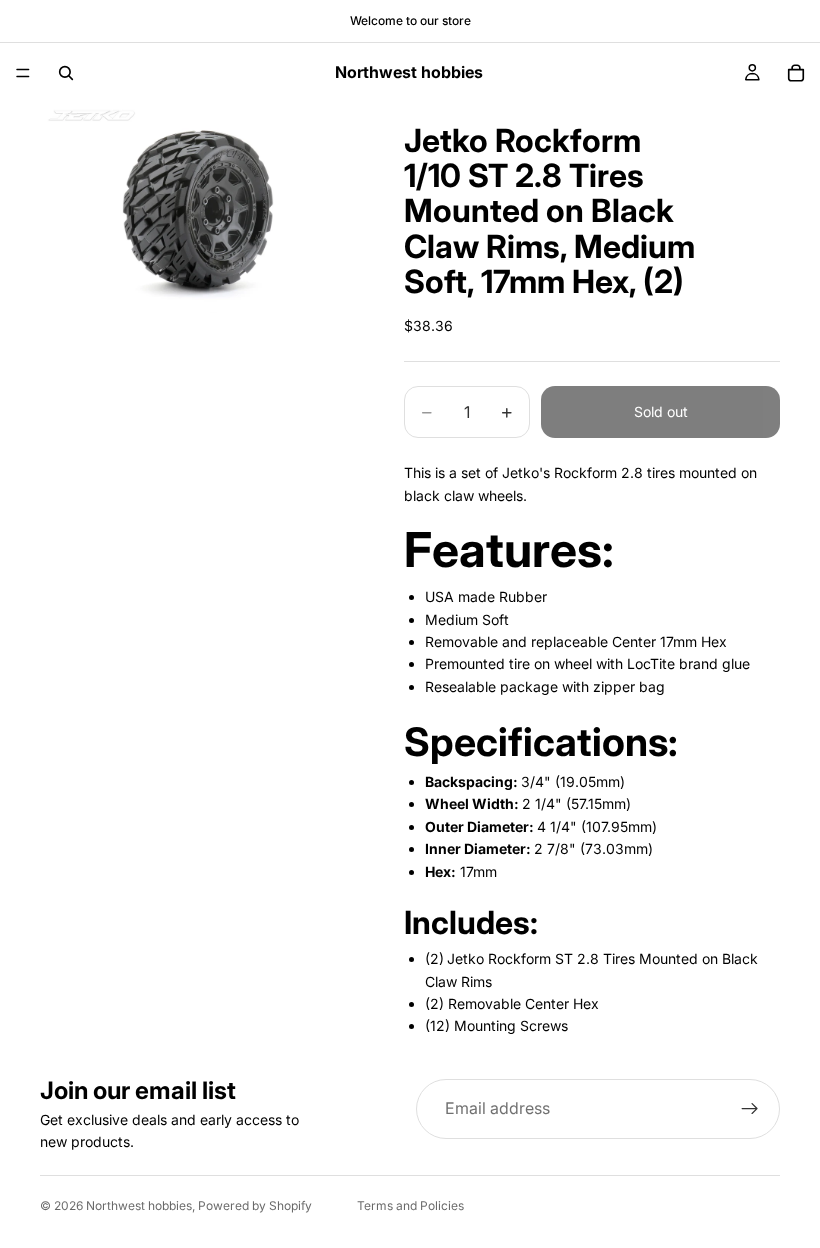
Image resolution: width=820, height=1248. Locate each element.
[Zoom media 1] (198, 208)
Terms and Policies (410, 1205)
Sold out (661, 411)
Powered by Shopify (255, 1205)
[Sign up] (750, 1109)
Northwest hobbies (139, 1205)
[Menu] (23, 73)
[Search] (66, 73)
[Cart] (796, 73)
